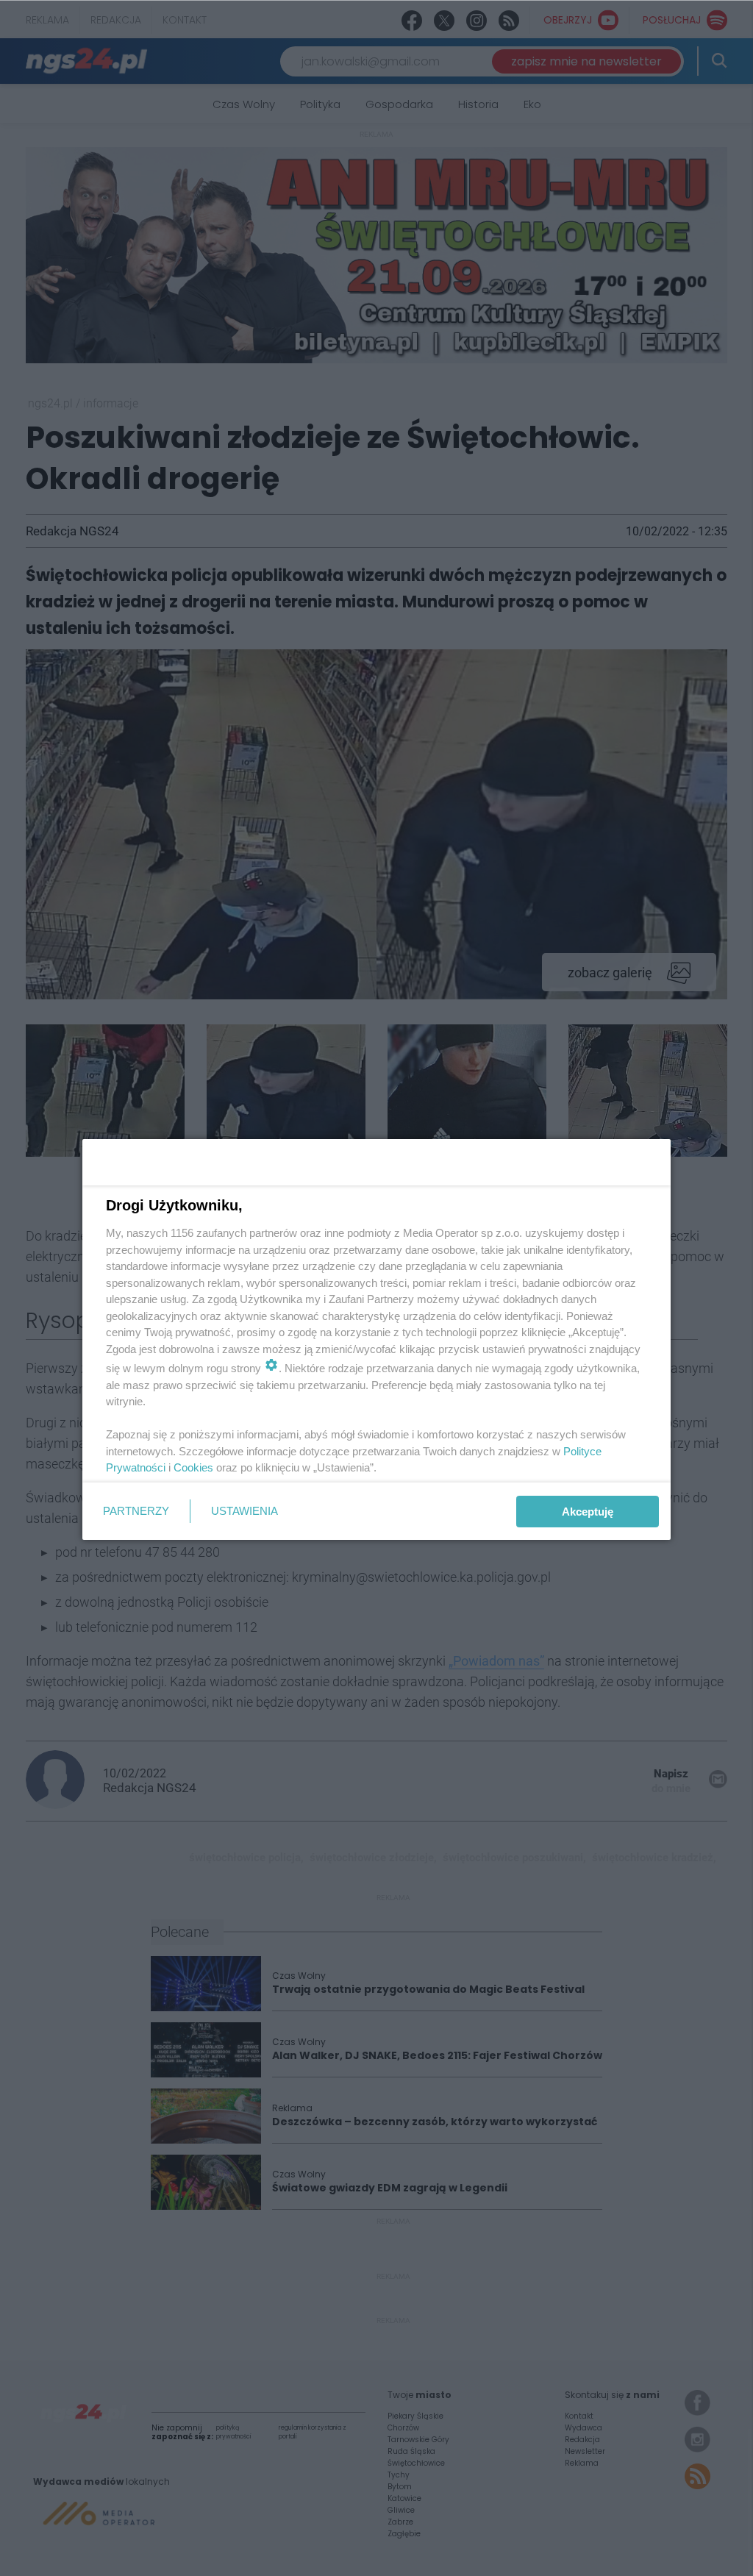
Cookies (193, 1467)
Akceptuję (588, 1512)
